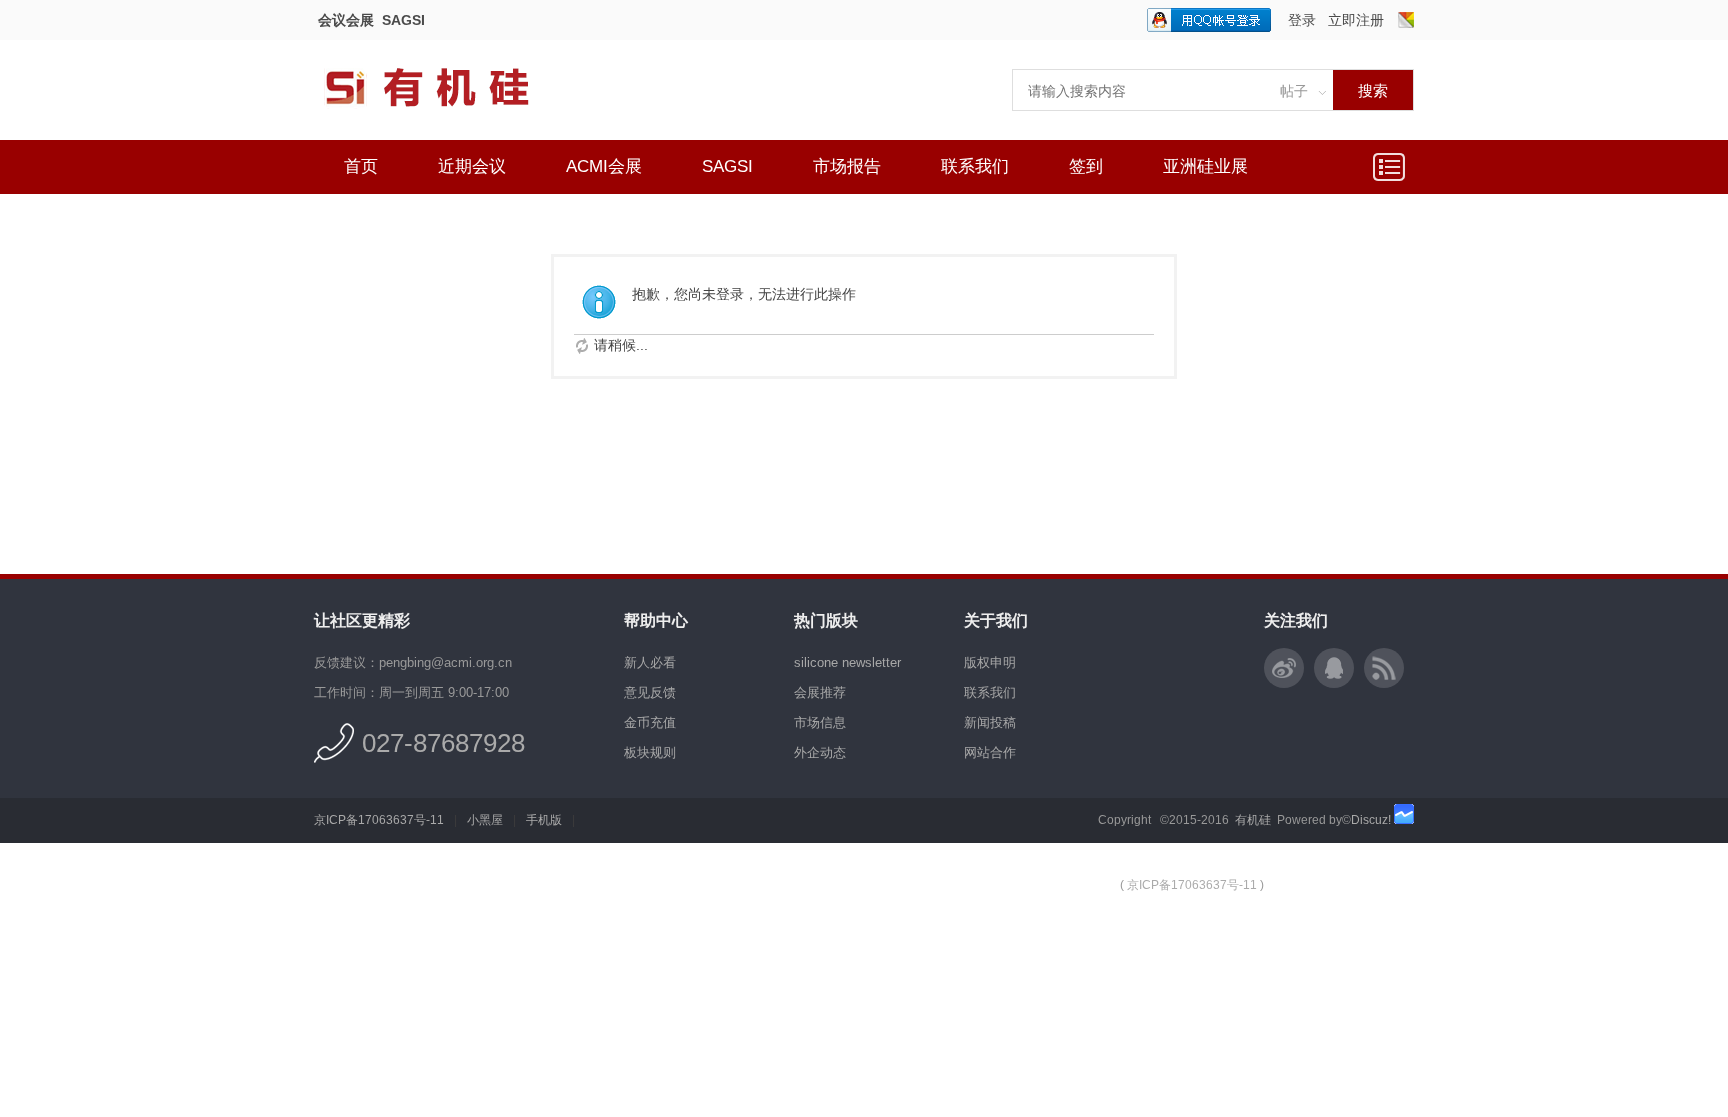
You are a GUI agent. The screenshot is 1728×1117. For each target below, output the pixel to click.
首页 (361, 166)
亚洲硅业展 (1205, 166)
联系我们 (975, 166)
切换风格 (1406, 20)
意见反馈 (650, 692)
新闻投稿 (990, 722)
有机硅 (1253, 820)
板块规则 (650, 752)
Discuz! (1371, 820)
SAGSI (403, 20)
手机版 (544, 820)
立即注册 (1356, 20)
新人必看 (650, 662)
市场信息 (820, 722)
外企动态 (820, 752)
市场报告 (847, 166)
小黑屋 (485, 820)
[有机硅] (449, 120)
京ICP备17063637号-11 (379, 820)
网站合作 (990, 752)
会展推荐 (820, 692)
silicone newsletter (847, 662)
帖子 (1294, 91)
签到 (1086, 166)
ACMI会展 (604, 166)
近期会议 (472, 166)
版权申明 (990, 662)
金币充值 (650, 722)
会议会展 (346, 20)
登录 (1302, 20)
